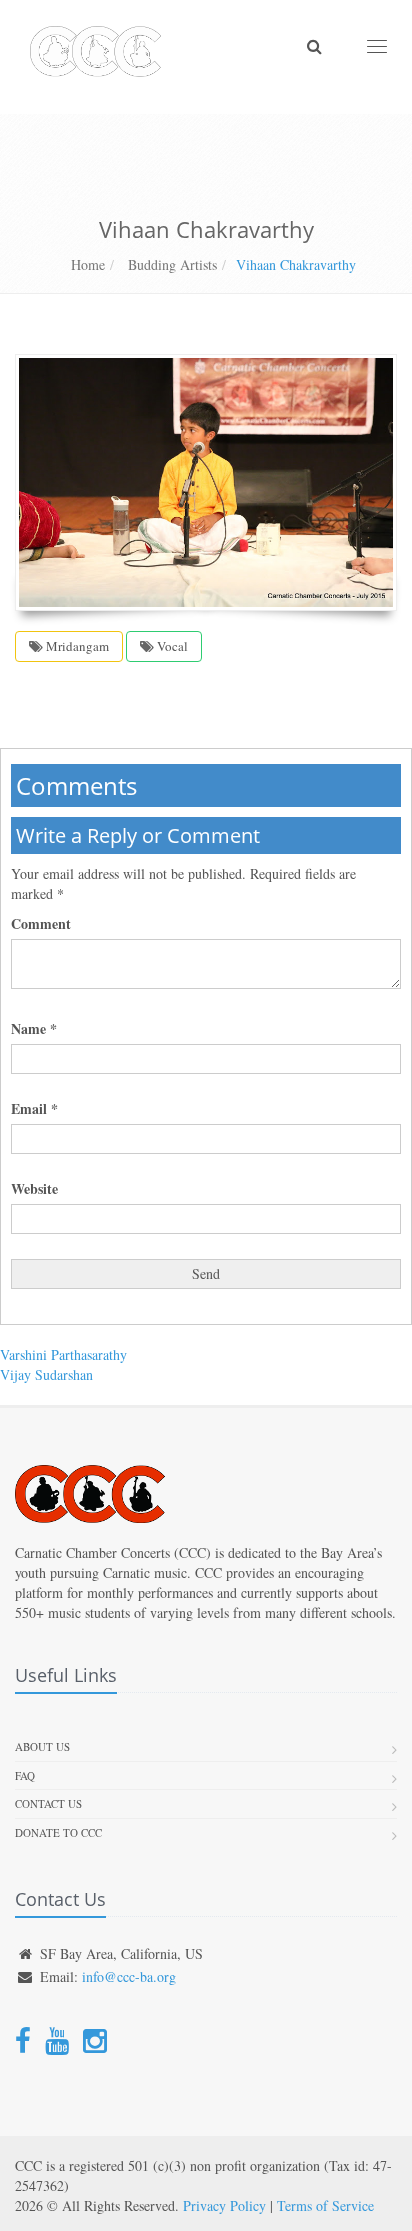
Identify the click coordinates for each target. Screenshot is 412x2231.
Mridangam (76, 646)
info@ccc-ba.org (129, 1976)
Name (34, 1029)
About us (42, 1746)
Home (88, 264)
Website (34, 1189)
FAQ (25, 1775)
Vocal (171, 646)
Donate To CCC (58, 1832)
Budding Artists (170, 264)
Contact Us (48, 1803)
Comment (41, 924)
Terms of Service (325, 2205)
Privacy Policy (224, 2205)
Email (34, 1109)
